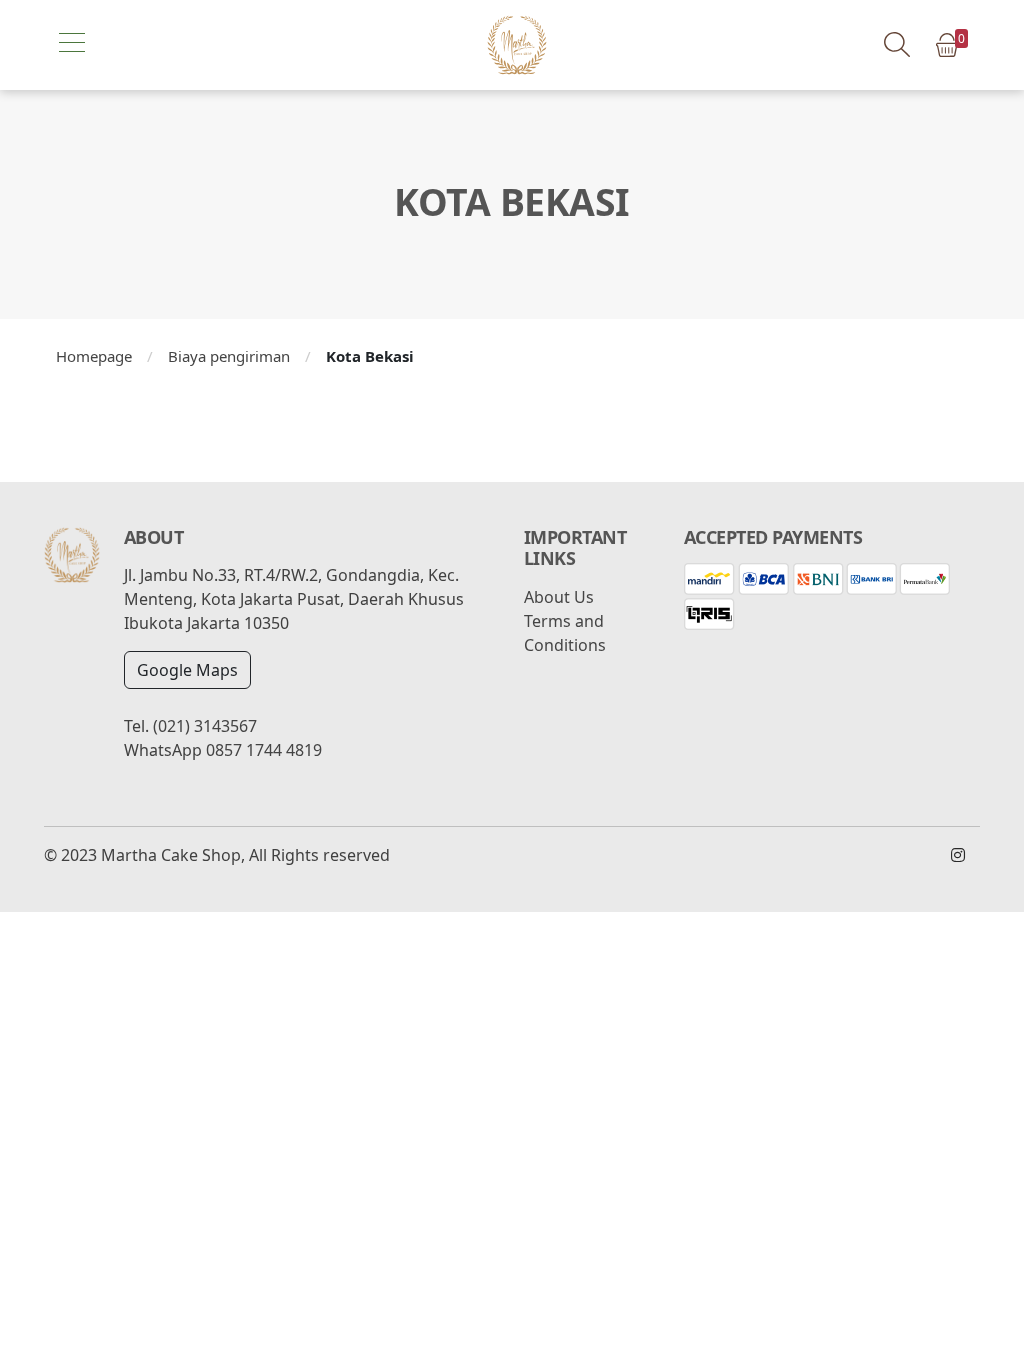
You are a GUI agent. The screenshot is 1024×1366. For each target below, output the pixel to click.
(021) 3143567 (205, 726)
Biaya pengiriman (229, 356)
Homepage (94, 356)
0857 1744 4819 (264, 750)
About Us (559, 597)
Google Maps (187, 670)
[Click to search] (896, 44)
